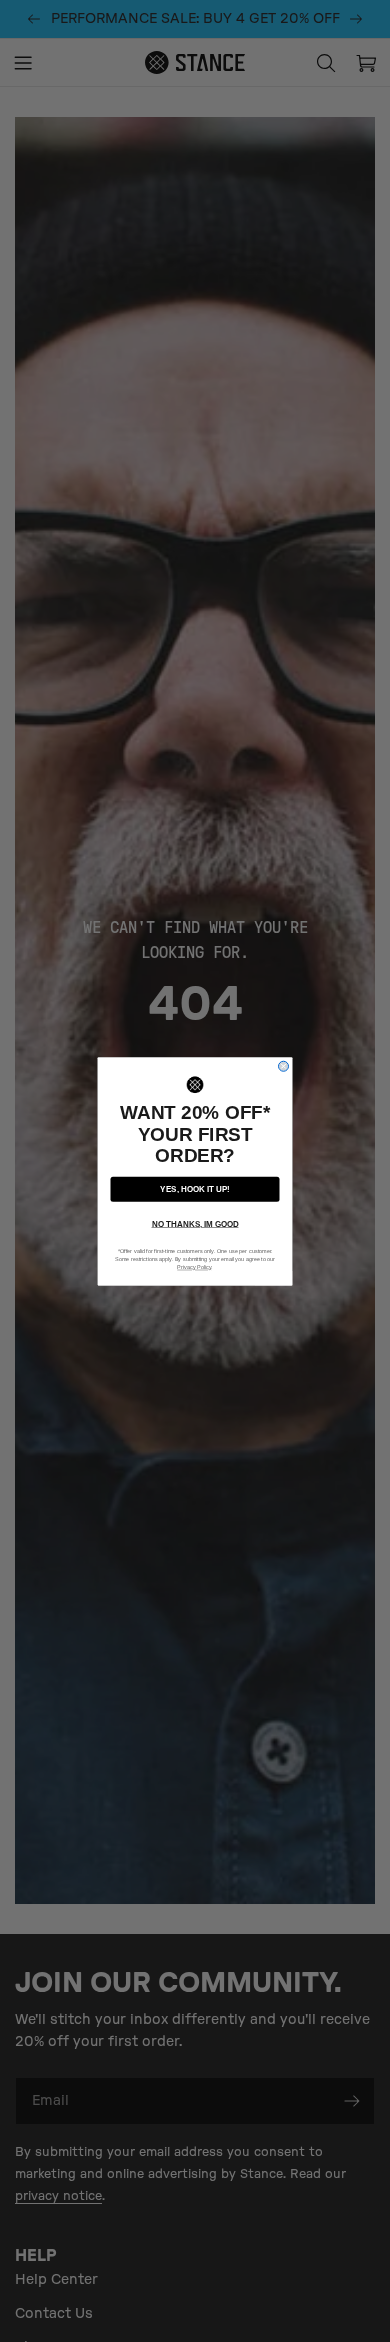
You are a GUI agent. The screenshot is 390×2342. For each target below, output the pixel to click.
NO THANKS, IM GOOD (195, 1223)
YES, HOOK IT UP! (195, 1188)
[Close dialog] (284, 1066)
